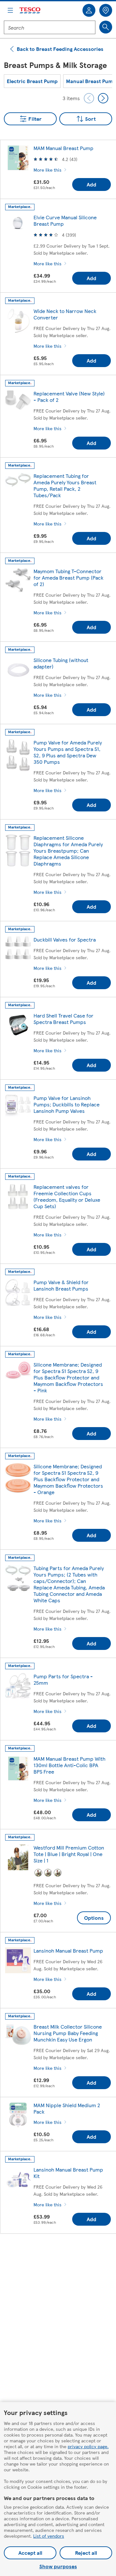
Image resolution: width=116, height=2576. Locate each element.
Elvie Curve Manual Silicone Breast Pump (65, 220)
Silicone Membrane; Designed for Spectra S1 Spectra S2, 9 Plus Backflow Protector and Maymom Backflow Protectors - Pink (68, 1377)
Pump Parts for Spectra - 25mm (63, 1679)
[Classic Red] (38, 1873)
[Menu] (10, 10)
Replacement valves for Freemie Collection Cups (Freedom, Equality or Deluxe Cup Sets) (67, 1196)
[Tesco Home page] (30, 10)
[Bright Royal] (48, 1873)
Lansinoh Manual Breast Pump (68, 1951)
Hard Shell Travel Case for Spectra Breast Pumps (63, 1019)
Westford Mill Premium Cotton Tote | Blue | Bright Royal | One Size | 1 (69, 1854)
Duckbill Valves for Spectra (65, 939)
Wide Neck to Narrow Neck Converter (65, 314)
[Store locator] (106, 10)
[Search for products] (106, 27)
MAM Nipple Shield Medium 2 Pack (67, 2108)
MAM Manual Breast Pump (63, 148)
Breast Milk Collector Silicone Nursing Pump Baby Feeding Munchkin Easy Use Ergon (68, 2033)
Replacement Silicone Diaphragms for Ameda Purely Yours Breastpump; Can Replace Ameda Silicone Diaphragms (68, 851)
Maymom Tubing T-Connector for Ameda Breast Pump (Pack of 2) (68, 578)
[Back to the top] (61, 2255)
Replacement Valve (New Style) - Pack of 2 (69, 397)
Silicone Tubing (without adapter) (61, 663)
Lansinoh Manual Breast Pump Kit (68, 2173)
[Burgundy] (58, 1873)
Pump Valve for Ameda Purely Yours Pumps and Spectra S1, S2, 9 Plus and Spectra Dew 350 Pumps (68, 752)
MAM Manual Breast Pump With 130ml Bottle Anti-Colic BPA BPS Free (69, 1765)
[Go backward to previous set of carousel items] (89, 98)
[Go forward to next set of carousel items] (103, 98)
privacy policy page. (88, 2446)
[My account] (89, 10)
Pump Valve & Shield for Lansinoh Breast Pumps (61, 1285)
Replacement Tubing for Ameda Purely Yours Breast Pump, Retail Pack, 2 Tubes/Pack (65, 485)
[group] (32, 81)
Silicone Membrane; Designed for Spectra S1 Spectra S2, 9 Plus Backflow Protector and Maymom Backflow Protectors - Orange (68, 1479)
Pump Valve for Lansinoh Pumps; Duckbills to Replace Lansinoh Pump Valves (67, 1104)
